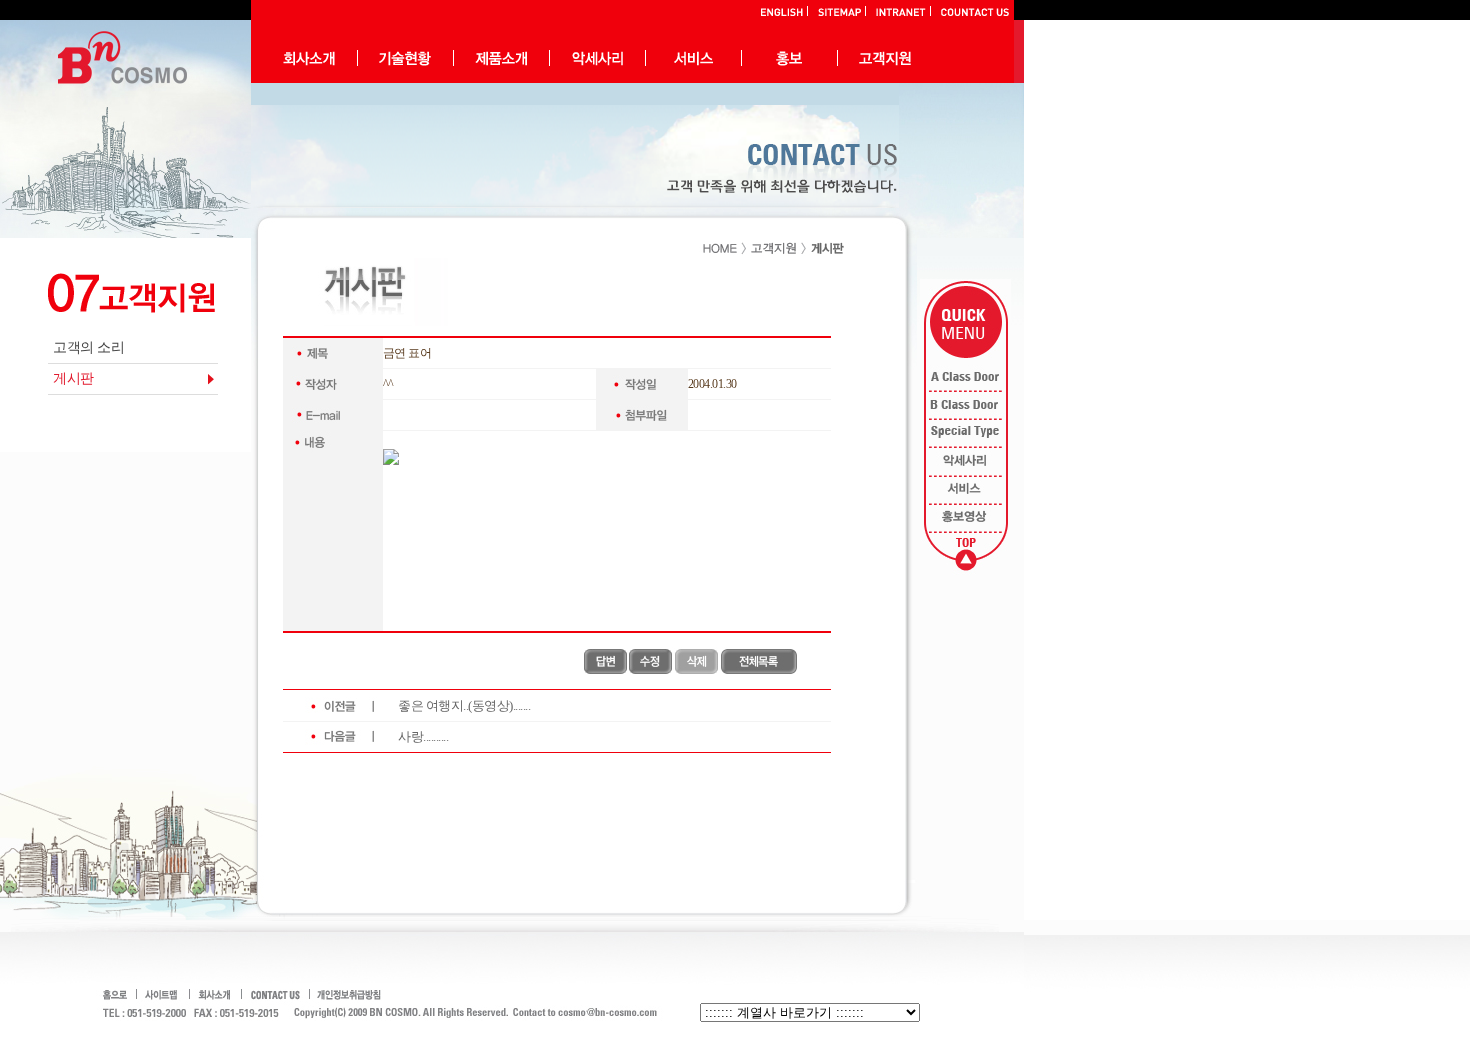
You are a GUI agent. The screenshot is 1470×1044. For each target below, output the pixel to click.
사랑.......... (423, 736)
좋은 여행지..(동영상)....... (464, 705)
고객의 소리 (88, 347)
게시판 (73, 378)
